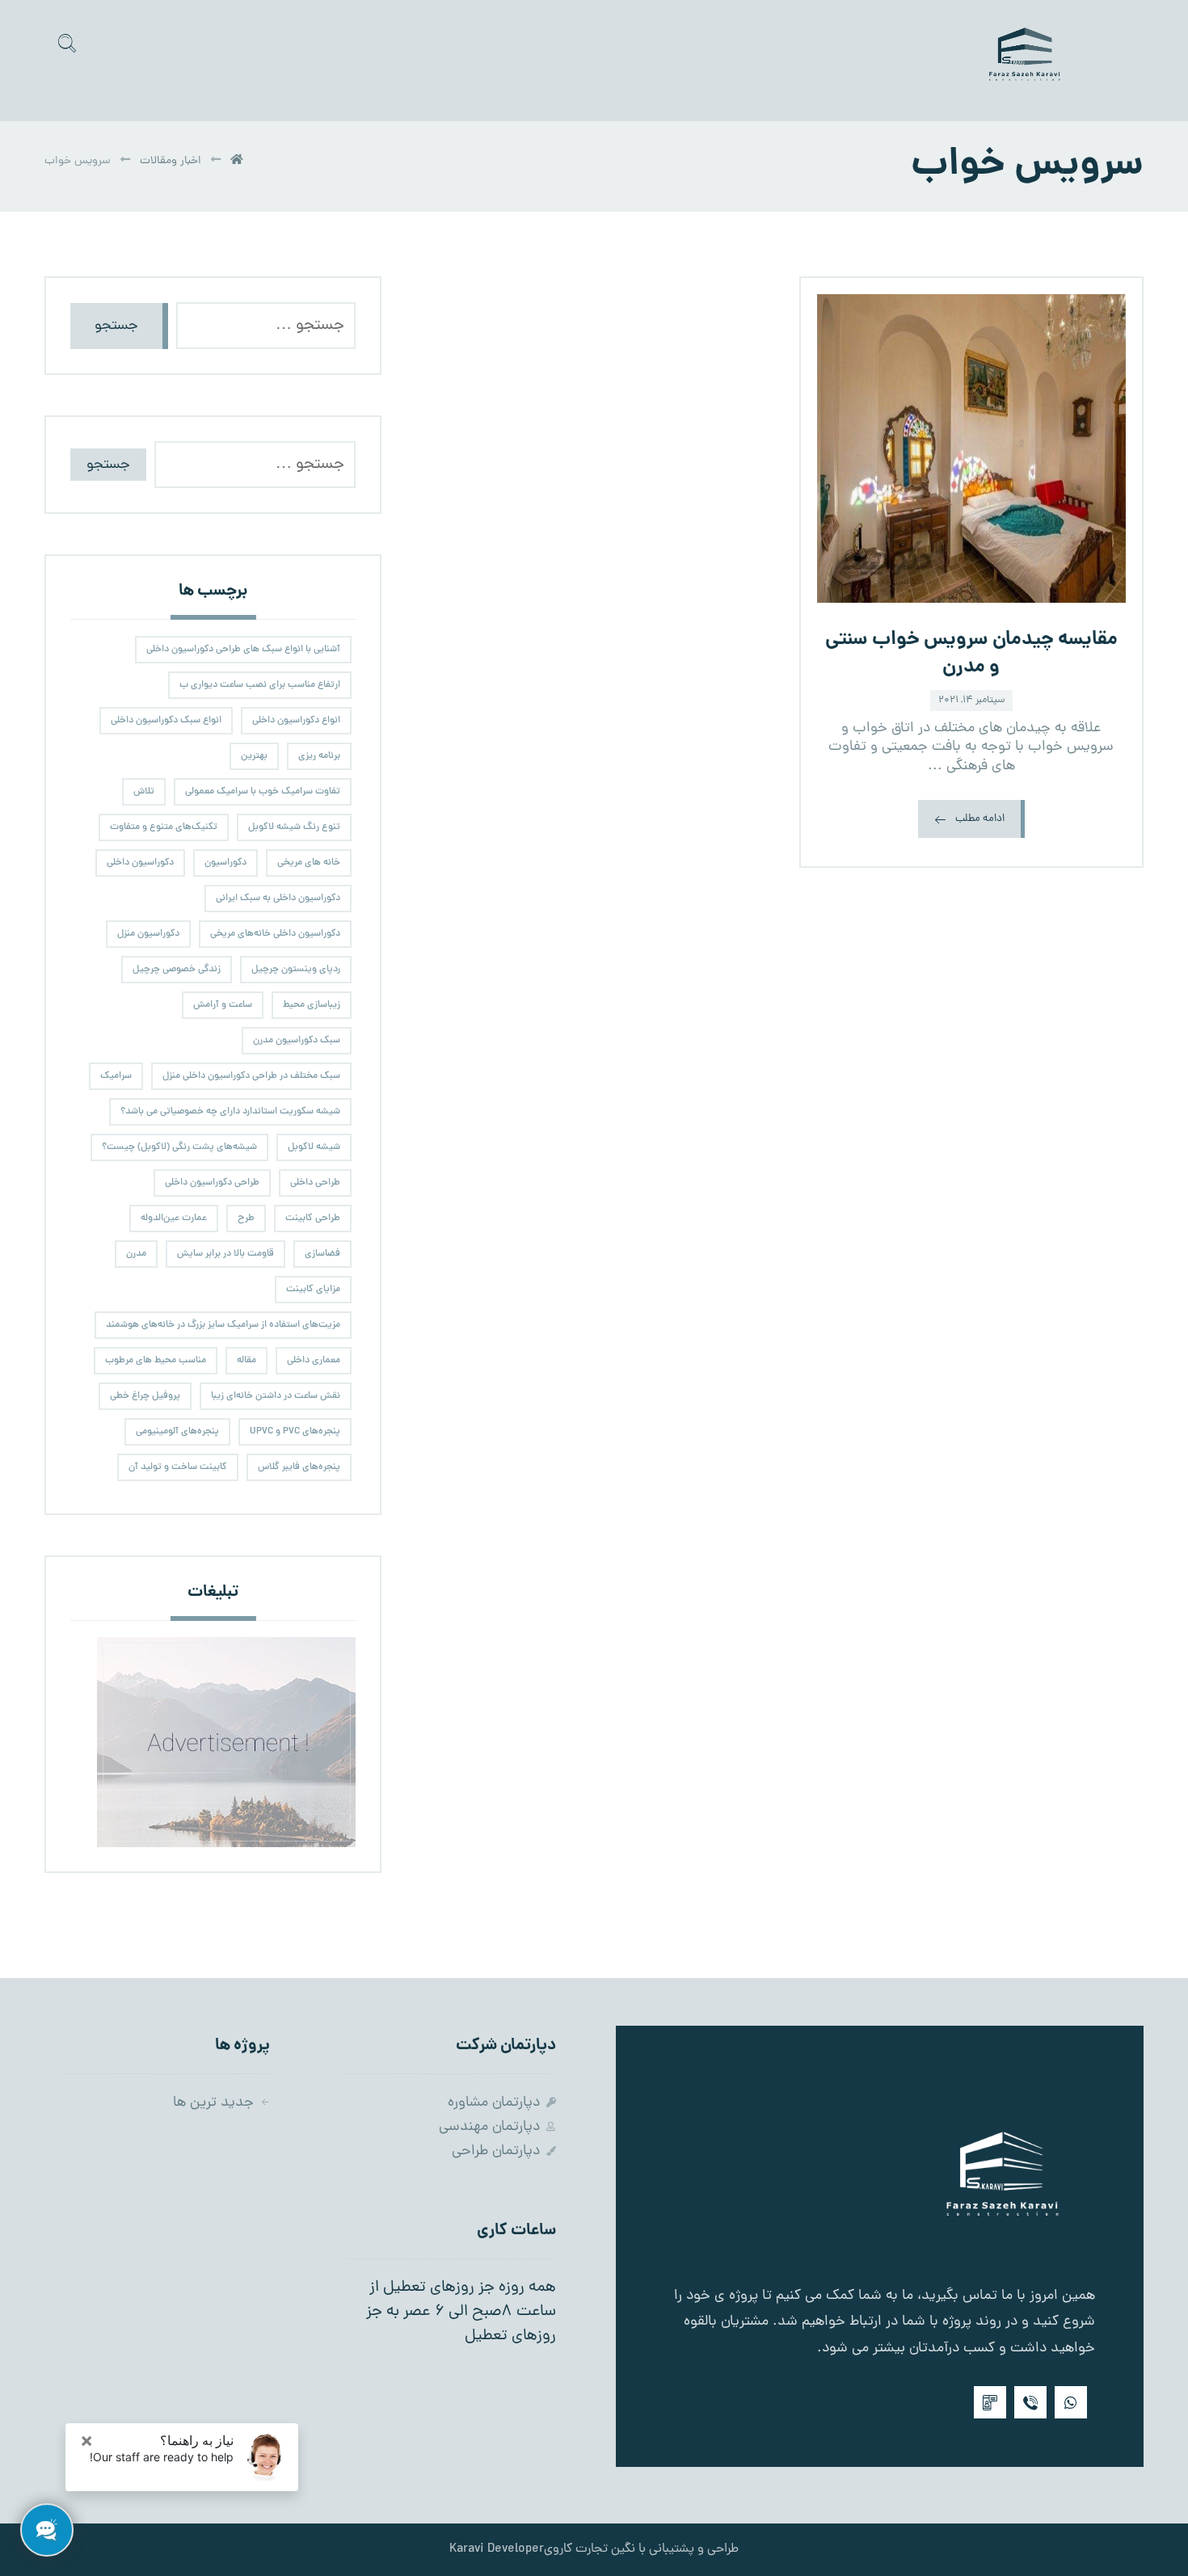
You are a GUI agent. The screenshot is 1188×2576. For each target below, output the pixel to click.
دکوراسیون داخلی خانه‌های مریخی (275, 934)
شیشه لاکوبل (314, 1147)
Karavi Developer (497, 2549)
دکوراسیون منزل (148, 934)
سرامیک (116, 1076)
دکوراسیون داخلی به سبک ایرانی (278, 899)
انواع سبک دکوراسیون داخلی (166, 721)
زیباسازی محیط (312, 1005)
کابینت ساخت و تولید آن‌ (178, 1467)
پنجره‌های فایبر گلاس (299, 1467)
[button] (67, 43)
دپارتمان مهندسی (489, 2127)
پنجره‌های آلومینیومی (177, 1432)
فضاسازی (322, 1254)
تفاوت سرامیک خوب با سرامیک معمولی (263, 792)
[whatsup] (1071, 2402)
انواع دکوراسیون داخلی (296, 721)
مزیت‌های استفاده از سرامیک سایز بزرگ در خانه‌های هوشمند (223, 1325)
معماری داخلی (314, 1361)
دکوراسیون (225, 863)
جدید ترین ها (213, 2103)
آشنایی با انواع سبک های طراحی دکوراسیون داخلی (243, 650)
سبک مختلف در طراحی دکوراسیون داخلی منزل (251, 1076)
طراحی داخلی (315, 1183)
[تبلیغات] (213, 1742)
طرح (246, 1219)
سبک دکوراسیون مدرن (297, 1041)
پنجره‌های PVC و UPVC (295, 1432)
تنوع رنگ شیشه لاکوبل (294, 827)
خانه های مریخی (309, 863)
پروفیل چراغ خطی (145, 1396)
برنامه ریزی (319, 756)
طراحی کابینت (313, 1219)
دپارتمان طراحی (496, 2151)
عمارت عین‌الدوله (174, 1219)
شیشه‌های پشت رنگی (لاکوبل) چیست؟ (179, 1147)
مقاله (246, 1361)
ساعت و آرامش (223, 1005)
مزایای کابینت (313, 1290)
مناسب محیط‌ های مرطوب (156, 1361)
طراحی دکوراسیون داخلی (212, 1183)
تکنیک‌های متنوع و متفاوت (164, 827)
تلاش (144, 792)
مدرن (136, 1254)
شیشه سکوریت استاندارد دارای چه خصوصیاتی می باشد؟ (230, 1112)
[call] (1030, 2402)
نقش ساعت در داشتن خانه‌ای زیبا (276, 1396)
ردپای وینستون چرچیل (296, 970)
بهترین (254, 756)
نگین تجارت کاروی (590, 2549)
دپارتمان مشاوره (494, 2103)
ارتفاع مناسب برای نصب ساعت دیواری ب (260, 685)
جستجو (116, 326)
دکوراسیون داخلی (140, 863)
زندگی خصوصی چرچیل (177, 970)
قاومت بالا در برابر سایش (225, 1254)
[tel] (990, 2402)
